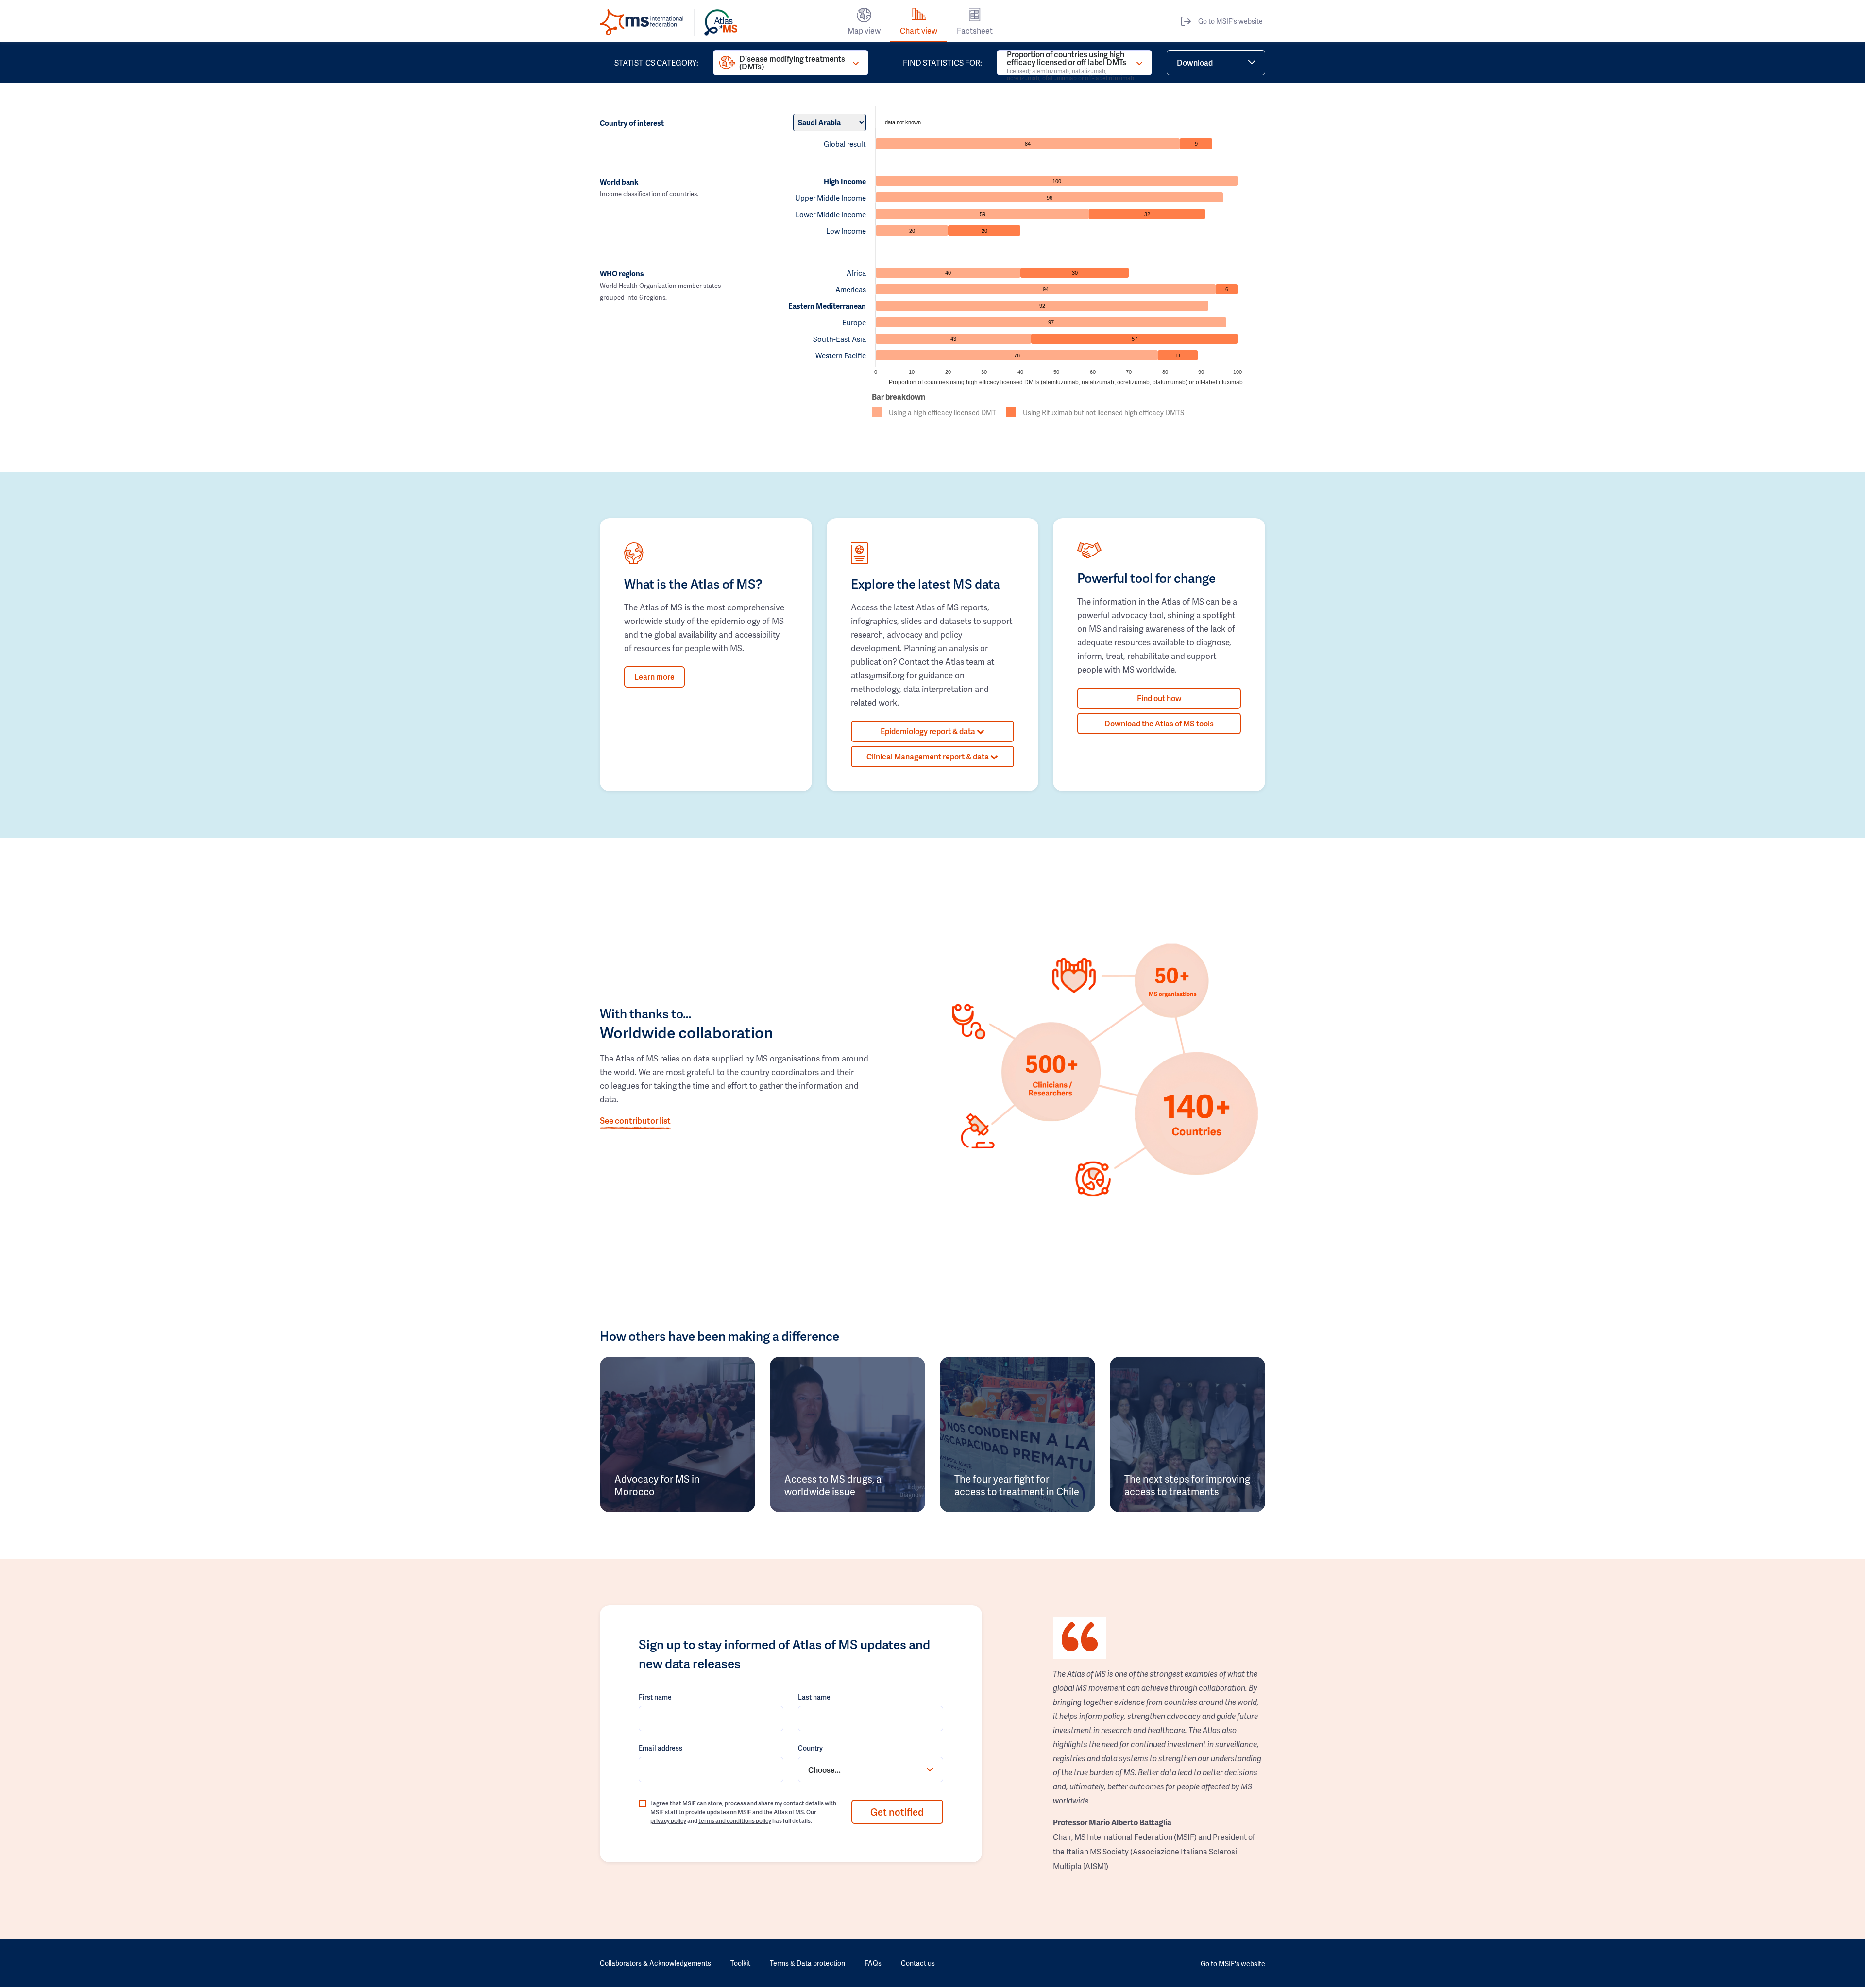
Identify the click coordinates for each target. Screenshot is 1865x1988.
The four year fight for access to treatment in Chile (1017, 1485)
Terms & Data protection (807, 1963)
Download (1195, 62)
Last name (814, 1697)
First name (655, 1697)
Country (810, 1748)
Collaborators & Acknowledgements (655, 1963)
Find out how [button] (1159, 698)
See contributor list (635, 1120)
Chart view (919, 30)
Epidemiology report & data (929, 731)
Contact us (918, 1963)
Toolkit (740, 1963)
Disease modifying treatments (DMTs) (792, 62)
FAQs (873, 1963)
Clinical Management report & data (928, 756)
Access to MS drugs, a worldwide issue (833, 1485)
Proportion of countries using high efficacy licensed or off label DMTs (1070, 63)
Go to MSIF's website (1230, 21)
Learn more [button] (654, 677)
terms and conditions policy (735, 1821)
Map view (864, 30)
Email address (661, 1748)
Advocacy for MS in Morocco (657, 1485)
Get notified (897, 1812)
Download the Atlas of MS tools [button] (1159, 723)
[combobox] (870, 1769)
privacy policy (668, 1821)
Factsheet (975, 30)
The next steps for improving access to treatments (1187, 1485)
